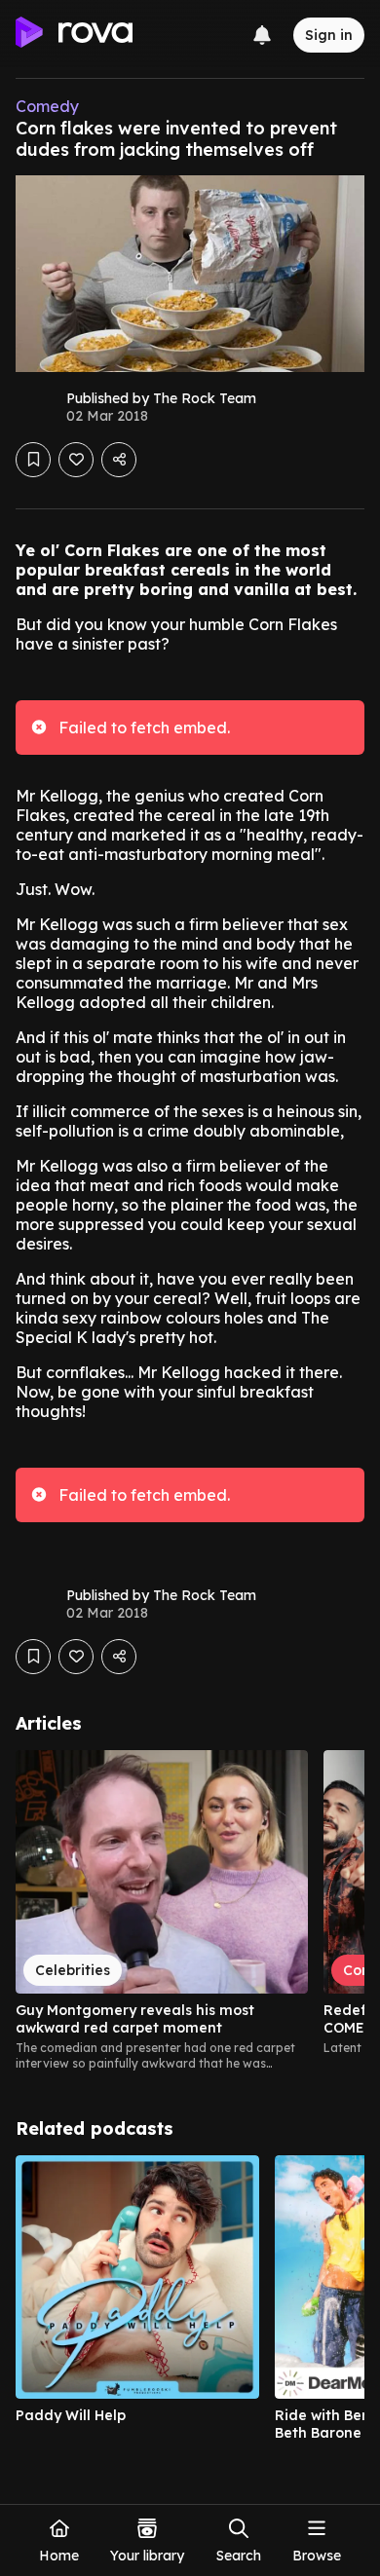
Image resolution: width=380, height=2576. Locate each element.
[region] (190, 1911)
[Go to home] (74, 35)
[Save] (33, 460)
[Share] (119, 460)
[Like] (76, 460)
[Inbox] (262, 35)
